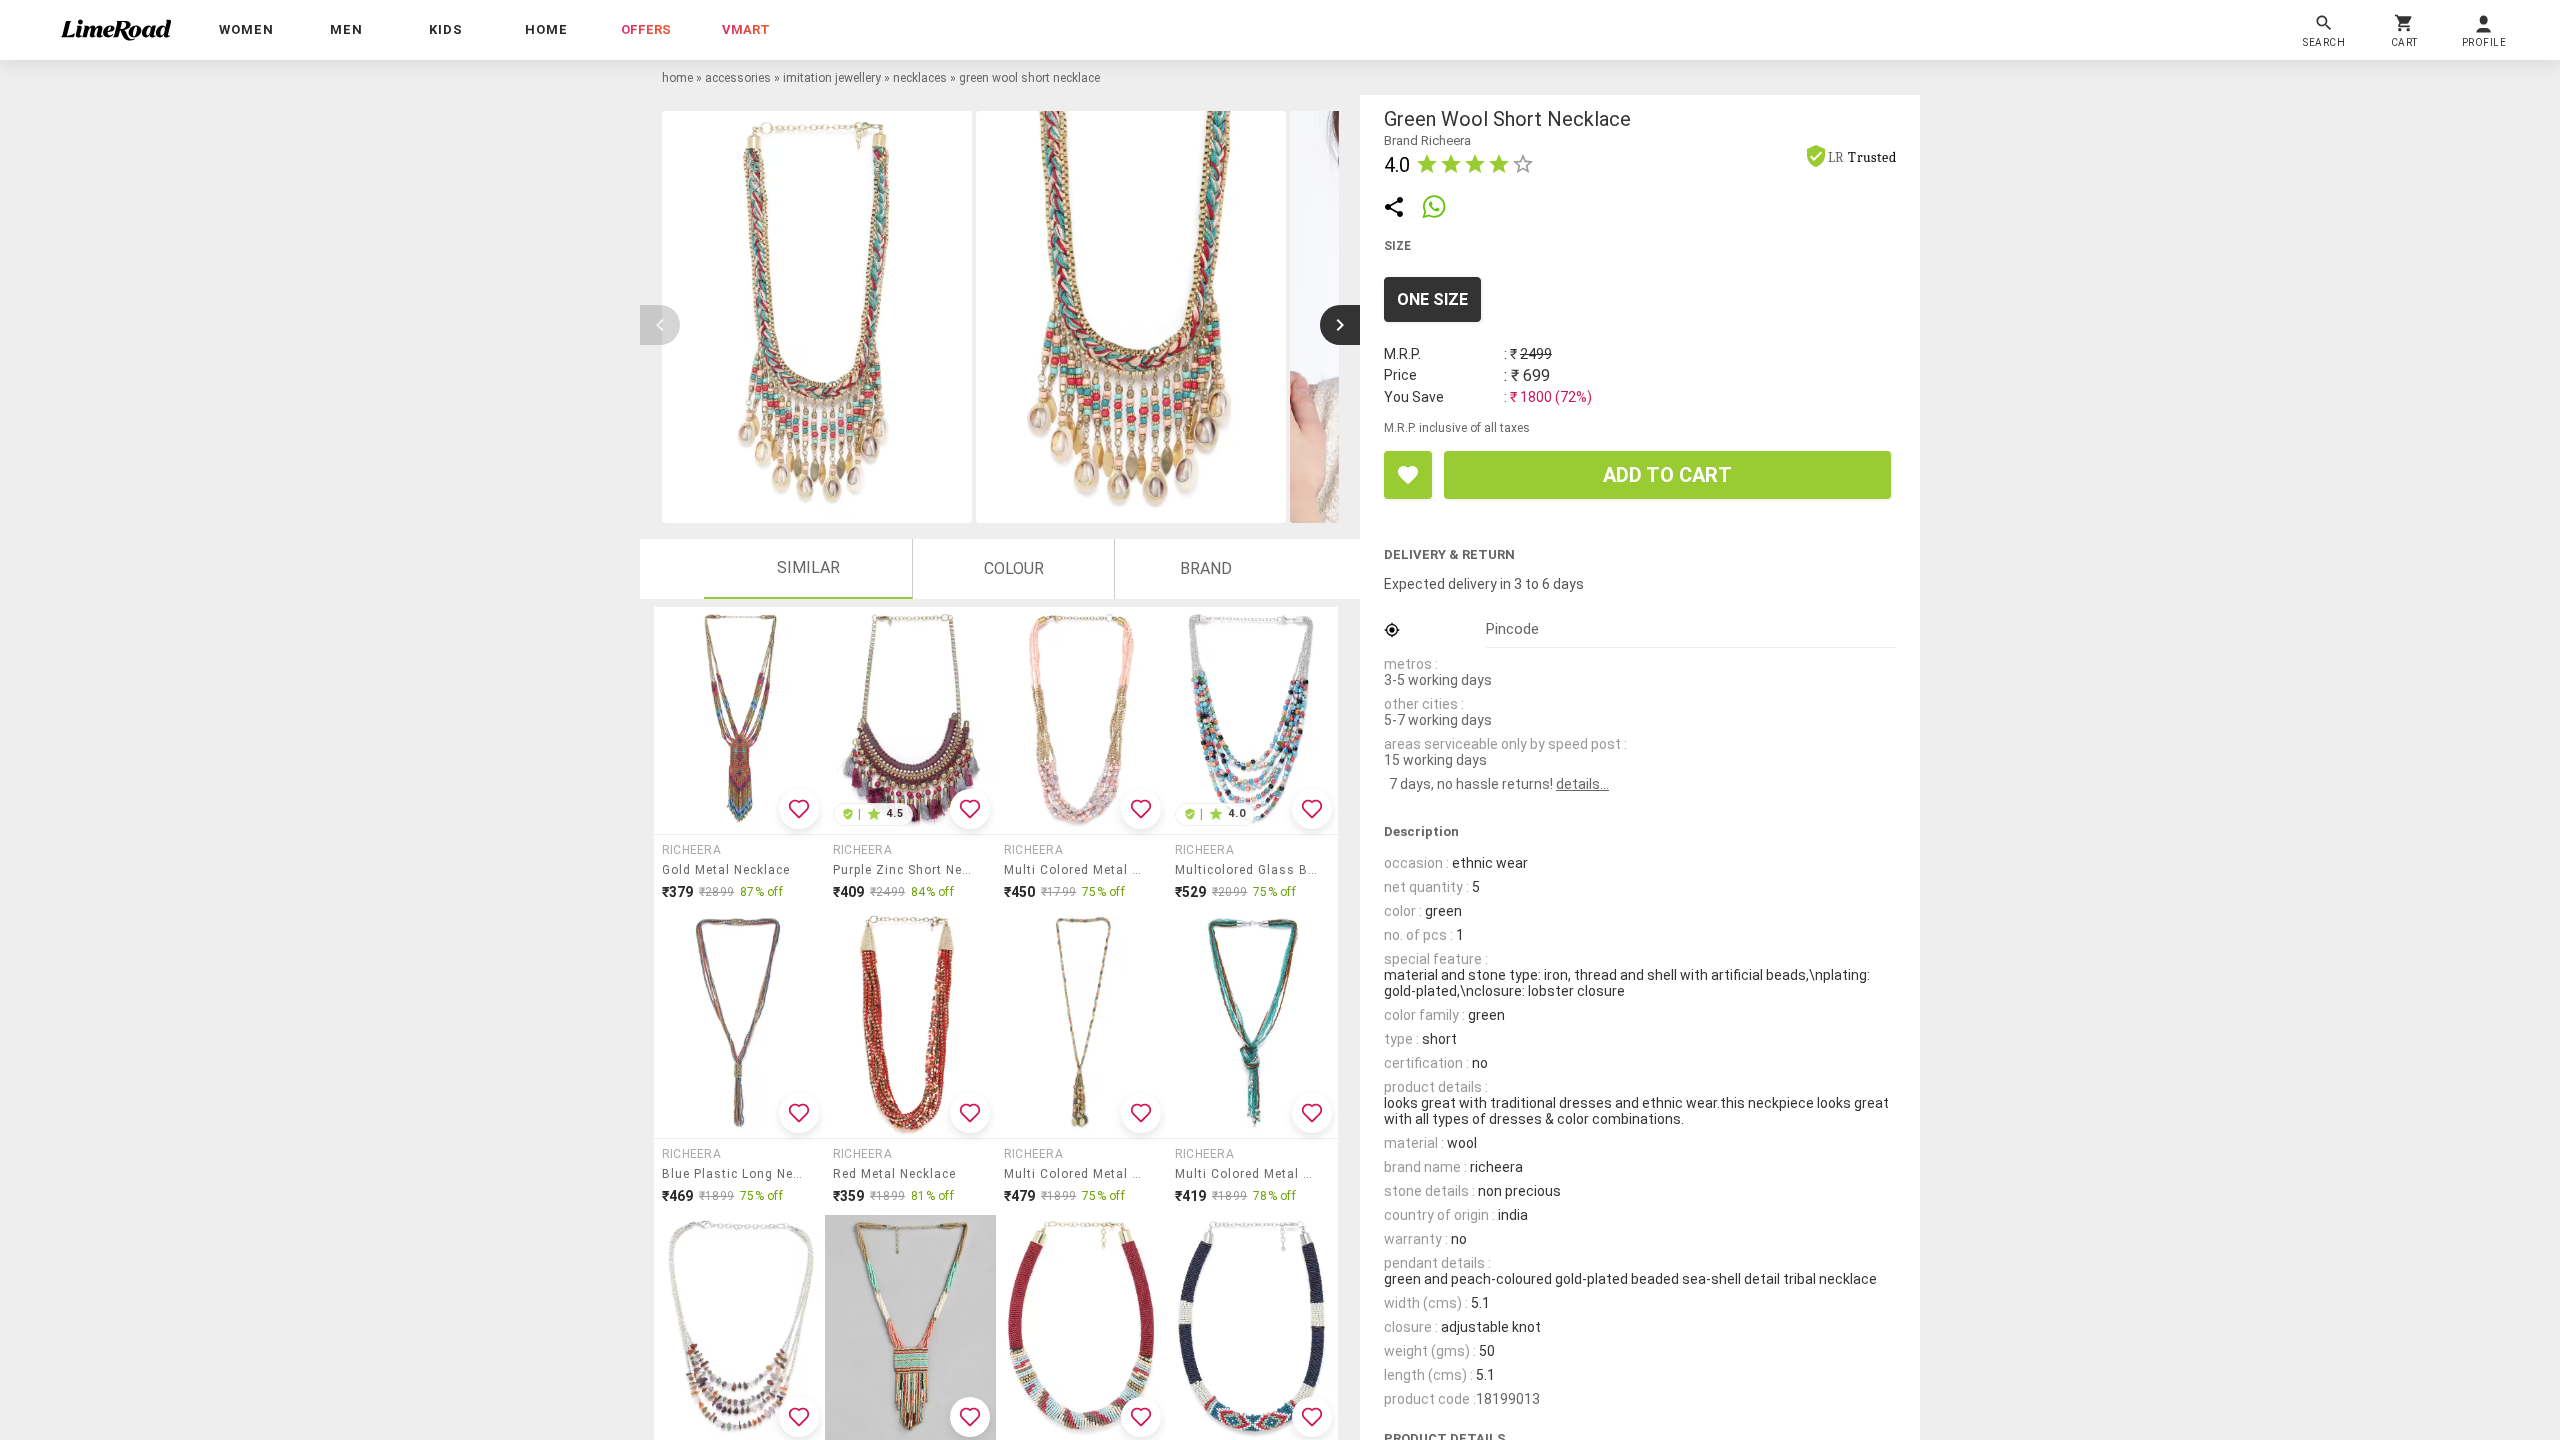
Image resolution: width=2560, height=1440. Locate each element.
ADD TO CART (1667, 475)
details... (1582, 784)
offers (646, 29)
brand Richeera (1427, 140)
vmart (746, 29)
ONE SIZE (1432, 299)
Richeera (691, 850)
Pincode (1512, 629)
